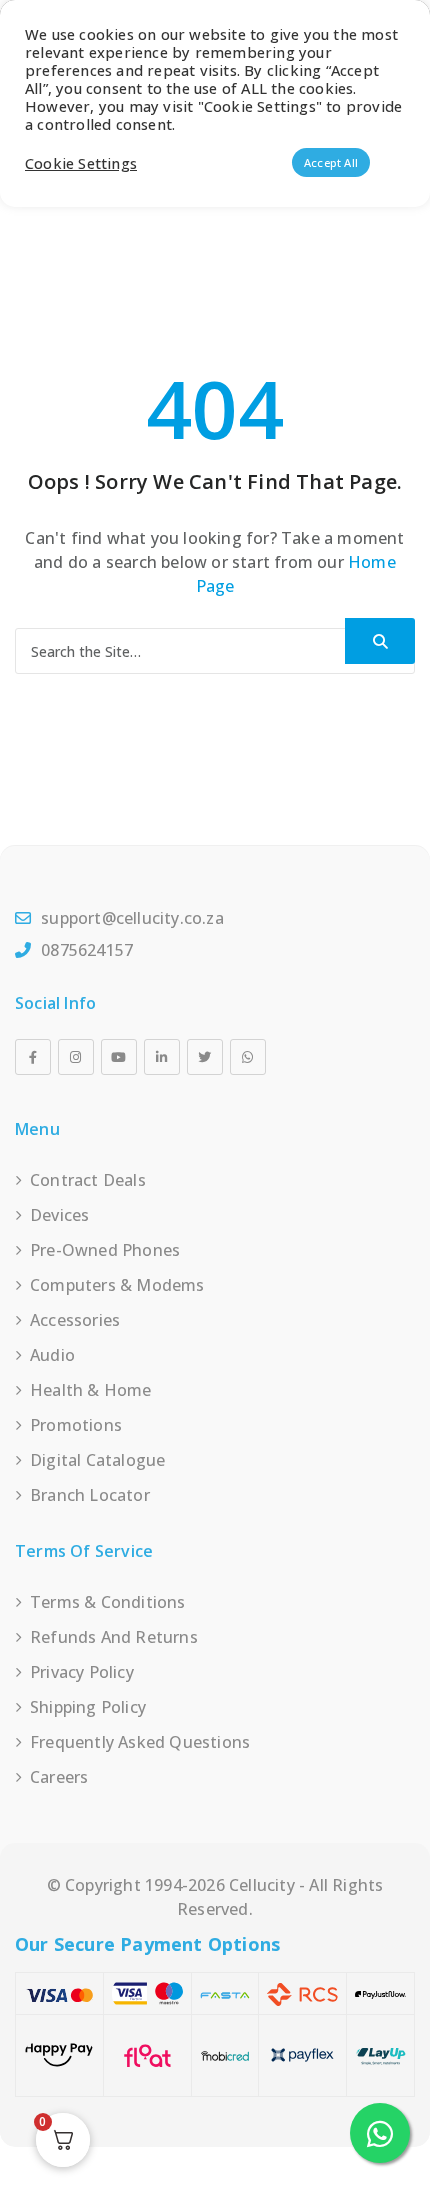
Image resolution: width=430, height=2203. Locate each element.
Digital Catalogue (97, 1460)
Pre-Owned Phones (105, 1250)
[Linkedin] (162, 1057)
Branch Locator (90, 1495)
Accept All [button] (331, 162)
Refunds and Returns (114, 1637)
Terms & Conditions (108, 1602)
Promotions (76, 1425)
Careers (59, 1777)
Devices (59, 1215)
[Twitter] (205, 1057)
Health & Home (91, 1390)
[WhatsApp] (248, 1057)
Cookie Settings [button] (81, 163)
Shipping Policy (88, 1707)
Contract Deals (88, 1180)
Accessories (75, 1320)
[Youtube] (119, 1057)
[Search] (380, 641)
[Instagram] (76, 1057)
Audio (52, 1355)
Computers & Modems (117, 1285)
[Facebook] (33, 1057)
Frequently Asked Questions (140, 1742)
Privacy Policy (82, 1672)
